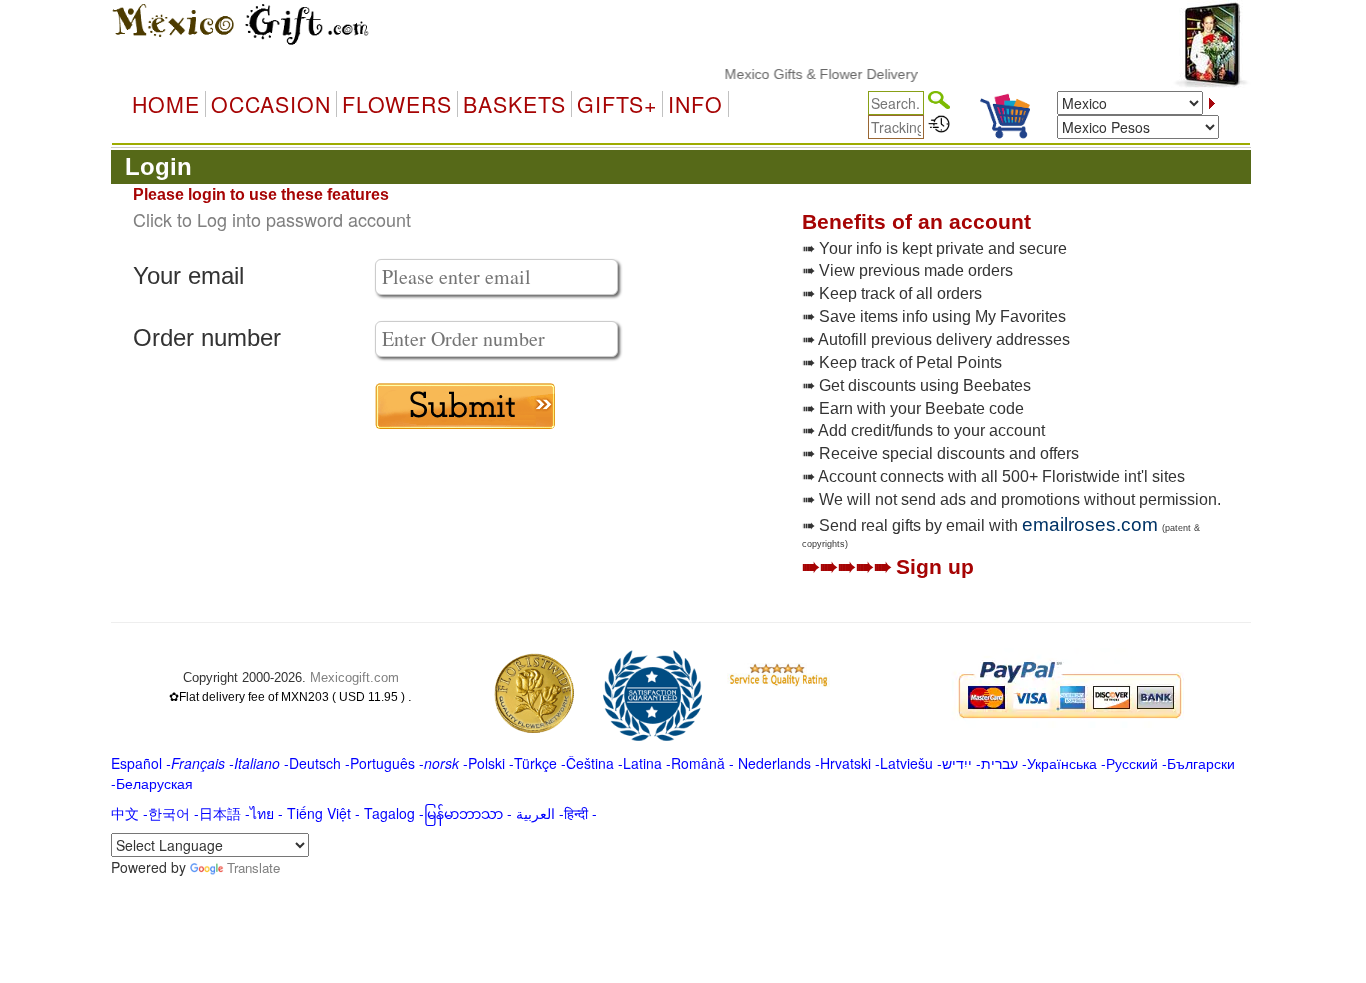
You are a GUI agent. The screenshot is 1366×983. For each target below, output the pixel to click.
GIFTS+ (617, 104)
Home (166, 104)
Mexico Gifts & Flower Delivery (808, 74)
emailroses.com (1090, 524)
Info (695, 104)
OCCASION (271, 104)
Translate (253, 867)
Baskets (514, 104)
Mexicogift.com (354, 677)
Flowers (397, 104)
